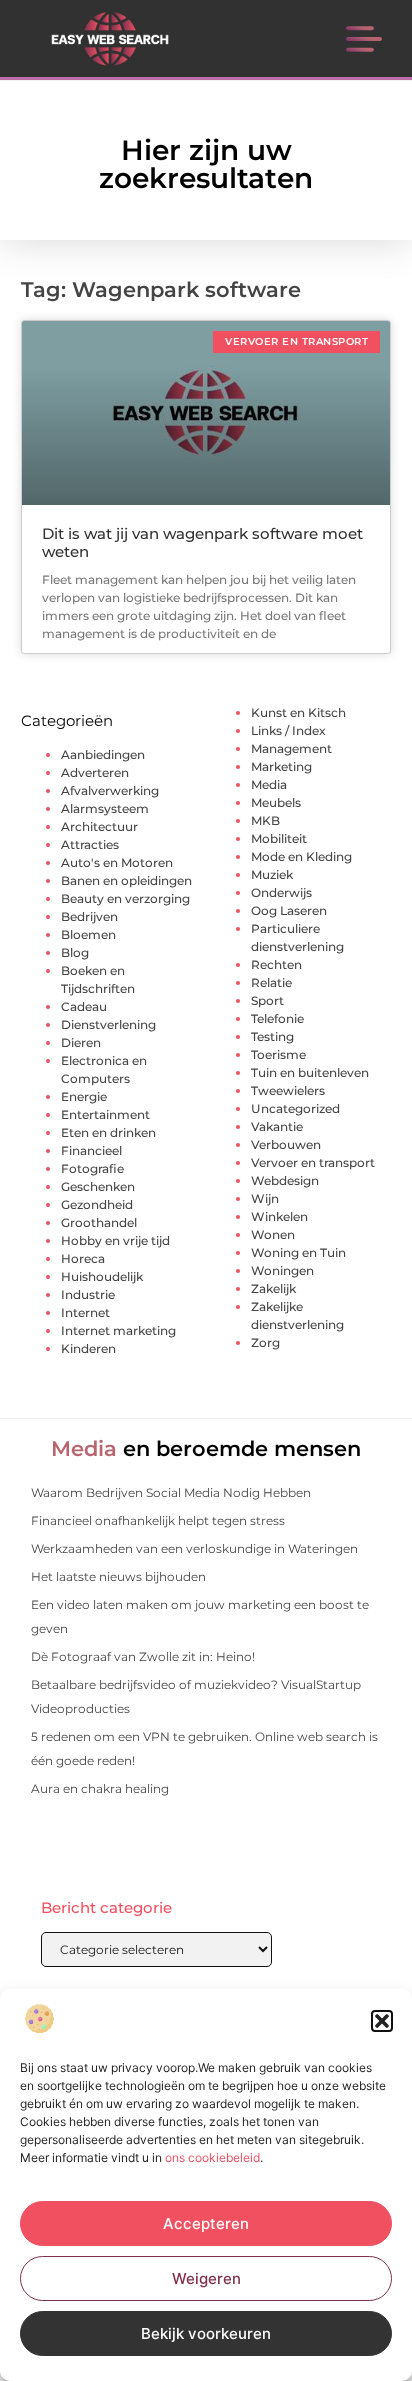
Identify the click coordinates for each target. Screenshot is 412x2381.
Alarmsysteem (105, 808)
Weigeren (206, 2278)
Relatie (271, 982)
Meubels (276, 802)
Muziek (272, 874)
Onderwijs (281, 892)
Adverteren (95, 772)
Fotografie (92, 1168)
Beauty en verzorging (125, 898)
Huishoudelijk (102, 1276)
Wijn (265, 1198)
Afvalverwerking (110, 790)
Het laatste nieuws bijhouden (118, 1576)
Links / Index (288, 730)
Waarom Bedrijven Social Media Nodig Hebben (171, 1492)
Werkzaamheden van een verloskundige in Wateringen (194, 1548)
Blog (75, 952)
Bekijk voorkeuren (206, 2333)
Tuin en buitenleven (310, 1072)
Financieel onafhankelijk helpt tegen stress (158, 1520)
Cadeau (84, 1006)
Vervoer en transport (313, 1162)
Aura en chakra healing (100, 1788)
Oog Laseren (289, 910)
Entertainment (105, 1114)
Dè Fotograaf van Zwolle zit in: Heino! (143, 1656)
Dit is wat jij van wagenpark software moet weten (202, 542)
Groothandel (99, 1222)
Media (269, 784)
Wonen (273, 1234)
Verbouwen (286, 1144)
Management (291, 748)
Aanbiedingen (103, 754)
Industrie (88, 1294)
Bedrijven (89, 916)
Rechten (276, 964)
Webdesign (285, 1180)
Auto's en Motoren (117, 862)
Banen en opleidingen (126, 880)
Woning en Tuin (298, 1252)
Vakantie (277, 1126)
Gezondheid (97, 1204)
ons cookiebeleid (212, 2157)
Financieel (91, 1150)
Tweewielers (288, 1090)
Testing (272, 1036)
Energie (84, 1096)
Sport (267, 1000)
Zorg (265, 1342)
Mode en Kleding (301, 856)
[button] (382, 2021)
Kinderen (88, 1348)
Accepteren (206, 2223)
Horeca (83, 1258)
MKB (265, 820)
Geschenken (98, 1186)
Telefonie (277, 1018)
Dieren (81, 1042)
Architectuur (99, 826)
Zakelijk (273, 1288)
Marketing (281, 766)
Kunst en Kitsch (298, 712)
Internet (85, 1312)
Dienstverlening (108, 1024)
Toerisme (278, 1054)
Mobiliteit (279, 838)
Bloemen (88, 934)
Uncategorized (295, 1108)
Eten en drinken (108, 1132)
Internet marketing (118, 1330)
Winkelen (279, 1216)
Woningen (282, 1270)
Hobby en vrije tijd (115, 1240)
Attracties (90, 844)
